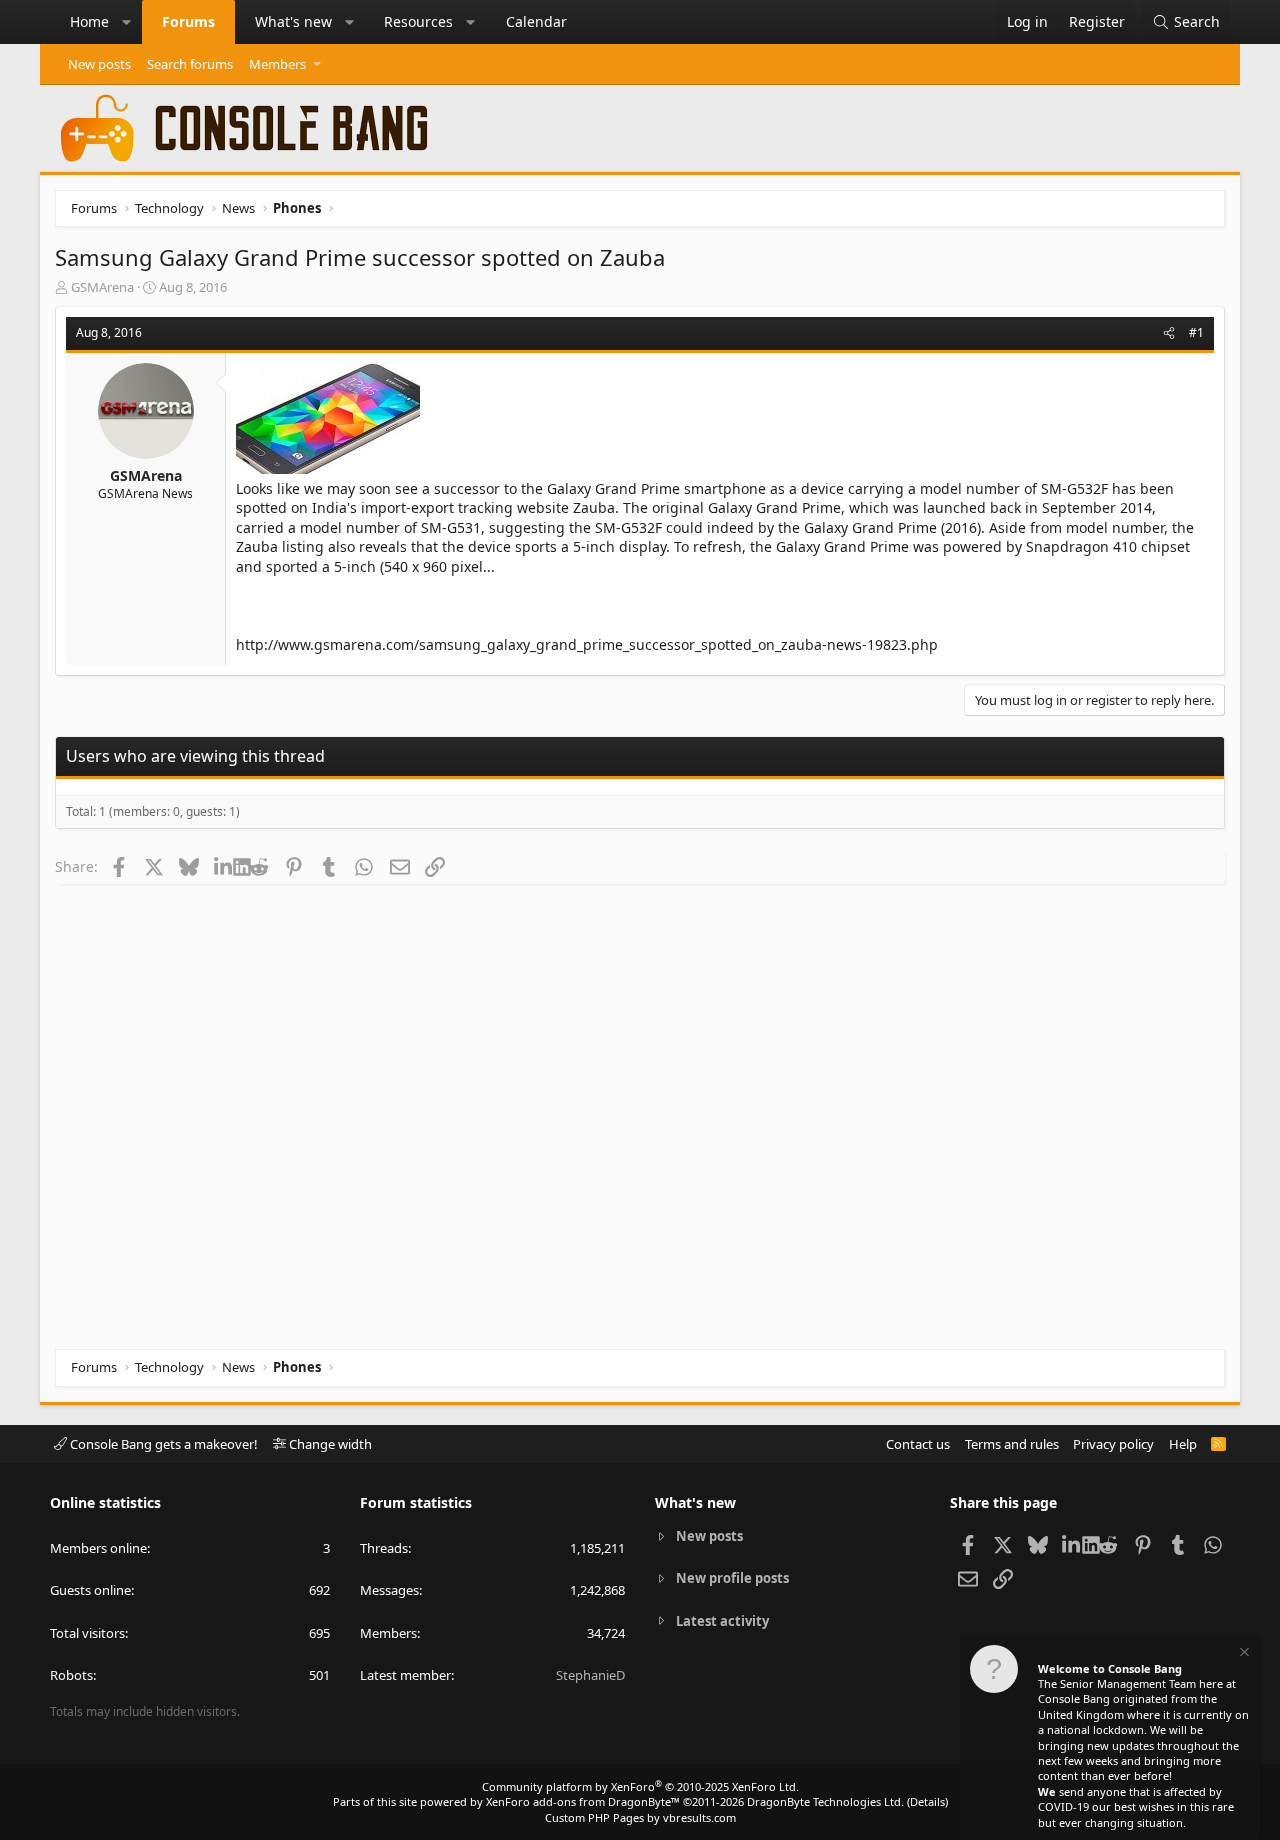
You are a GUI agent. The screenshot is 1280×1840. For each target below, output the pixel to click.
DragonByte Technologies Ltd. (825, 1801)
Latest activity (722, 1621)
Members (277, 64)
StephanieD (590, 1675)
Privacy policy (1113, 1444)
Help (1183, 1444)
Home (89, 21)
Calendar (536, 21)
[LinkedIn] (223, 866)
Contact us (918, 1444)
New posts (99, 64)
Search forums (190, 64)
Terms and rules (1012, 1444)
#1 (1196, 332)
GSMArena (102, 287)
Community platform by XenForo (640, 1786)
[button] (127, 22)
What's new (293, 21)
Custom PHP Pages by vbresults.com (640, 1817)
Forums (188, 21)
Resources (418, 21)
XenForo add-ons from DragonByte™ (583, 1801)
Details (927, 1801)
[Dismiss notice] (1243, 1654)
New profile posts (732, 1578)
